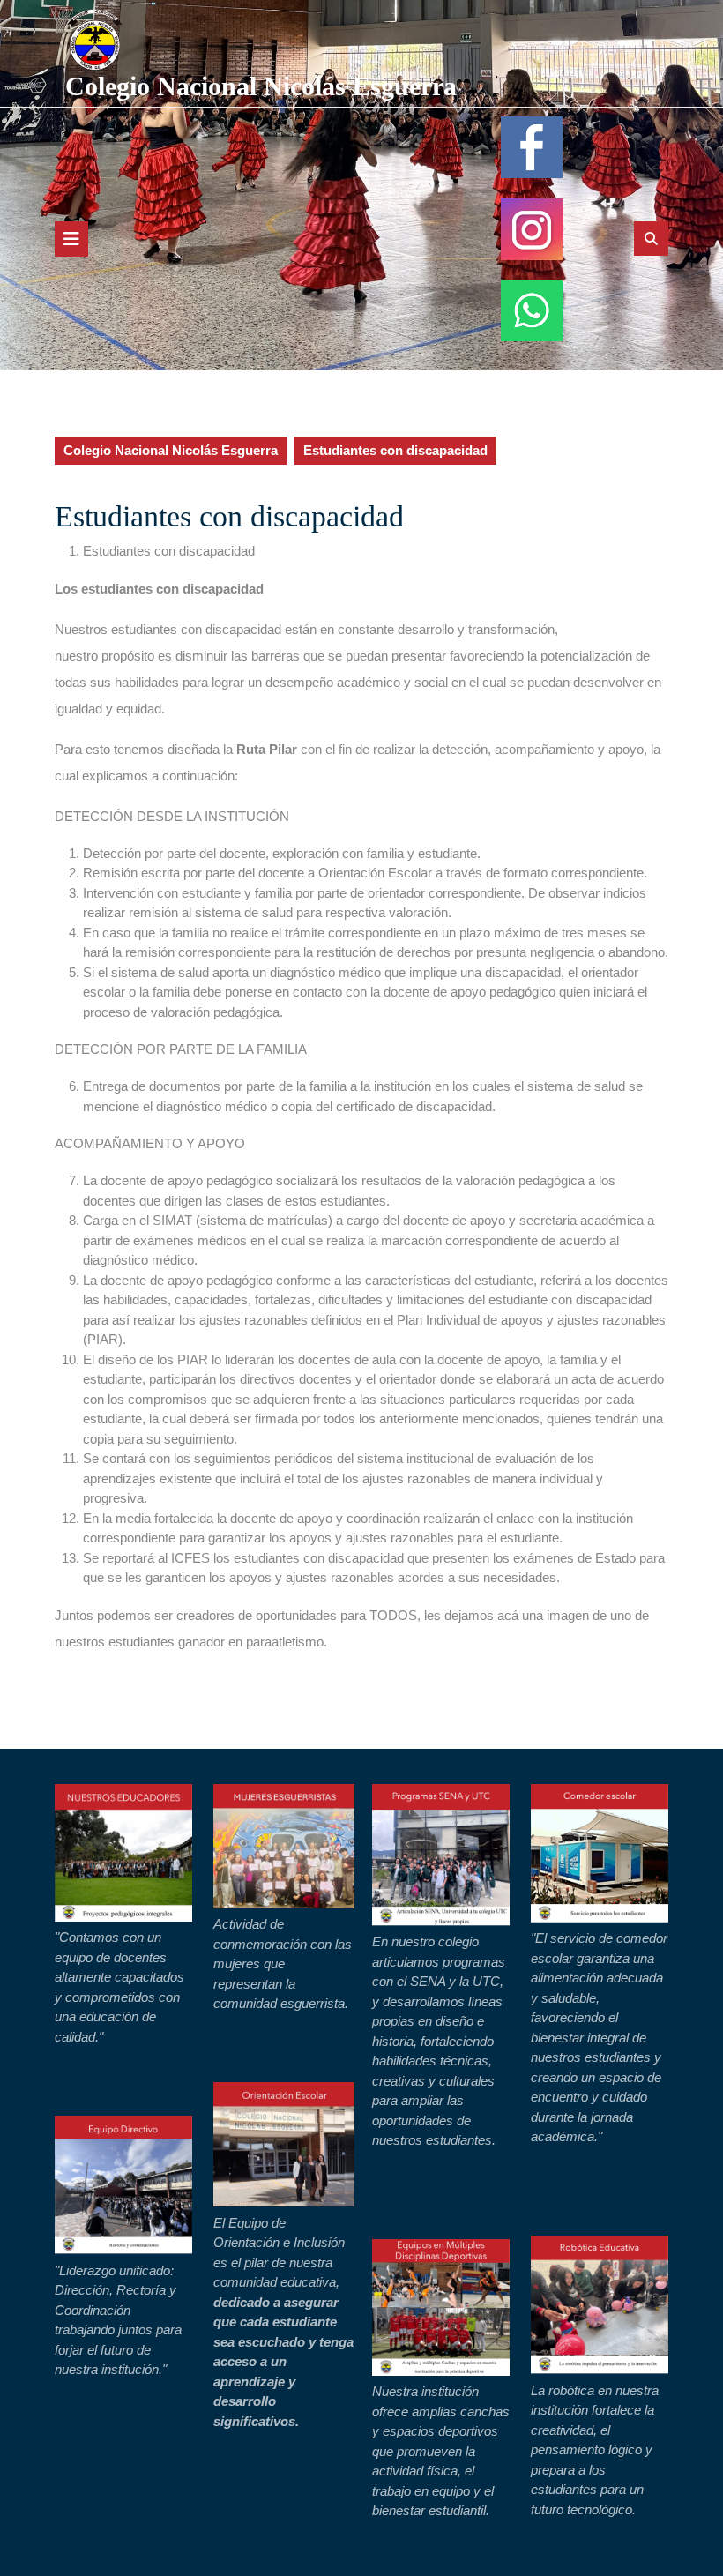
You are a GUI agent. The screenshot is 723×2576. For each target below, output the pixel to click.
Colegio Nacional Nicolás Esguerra (261, 86)
